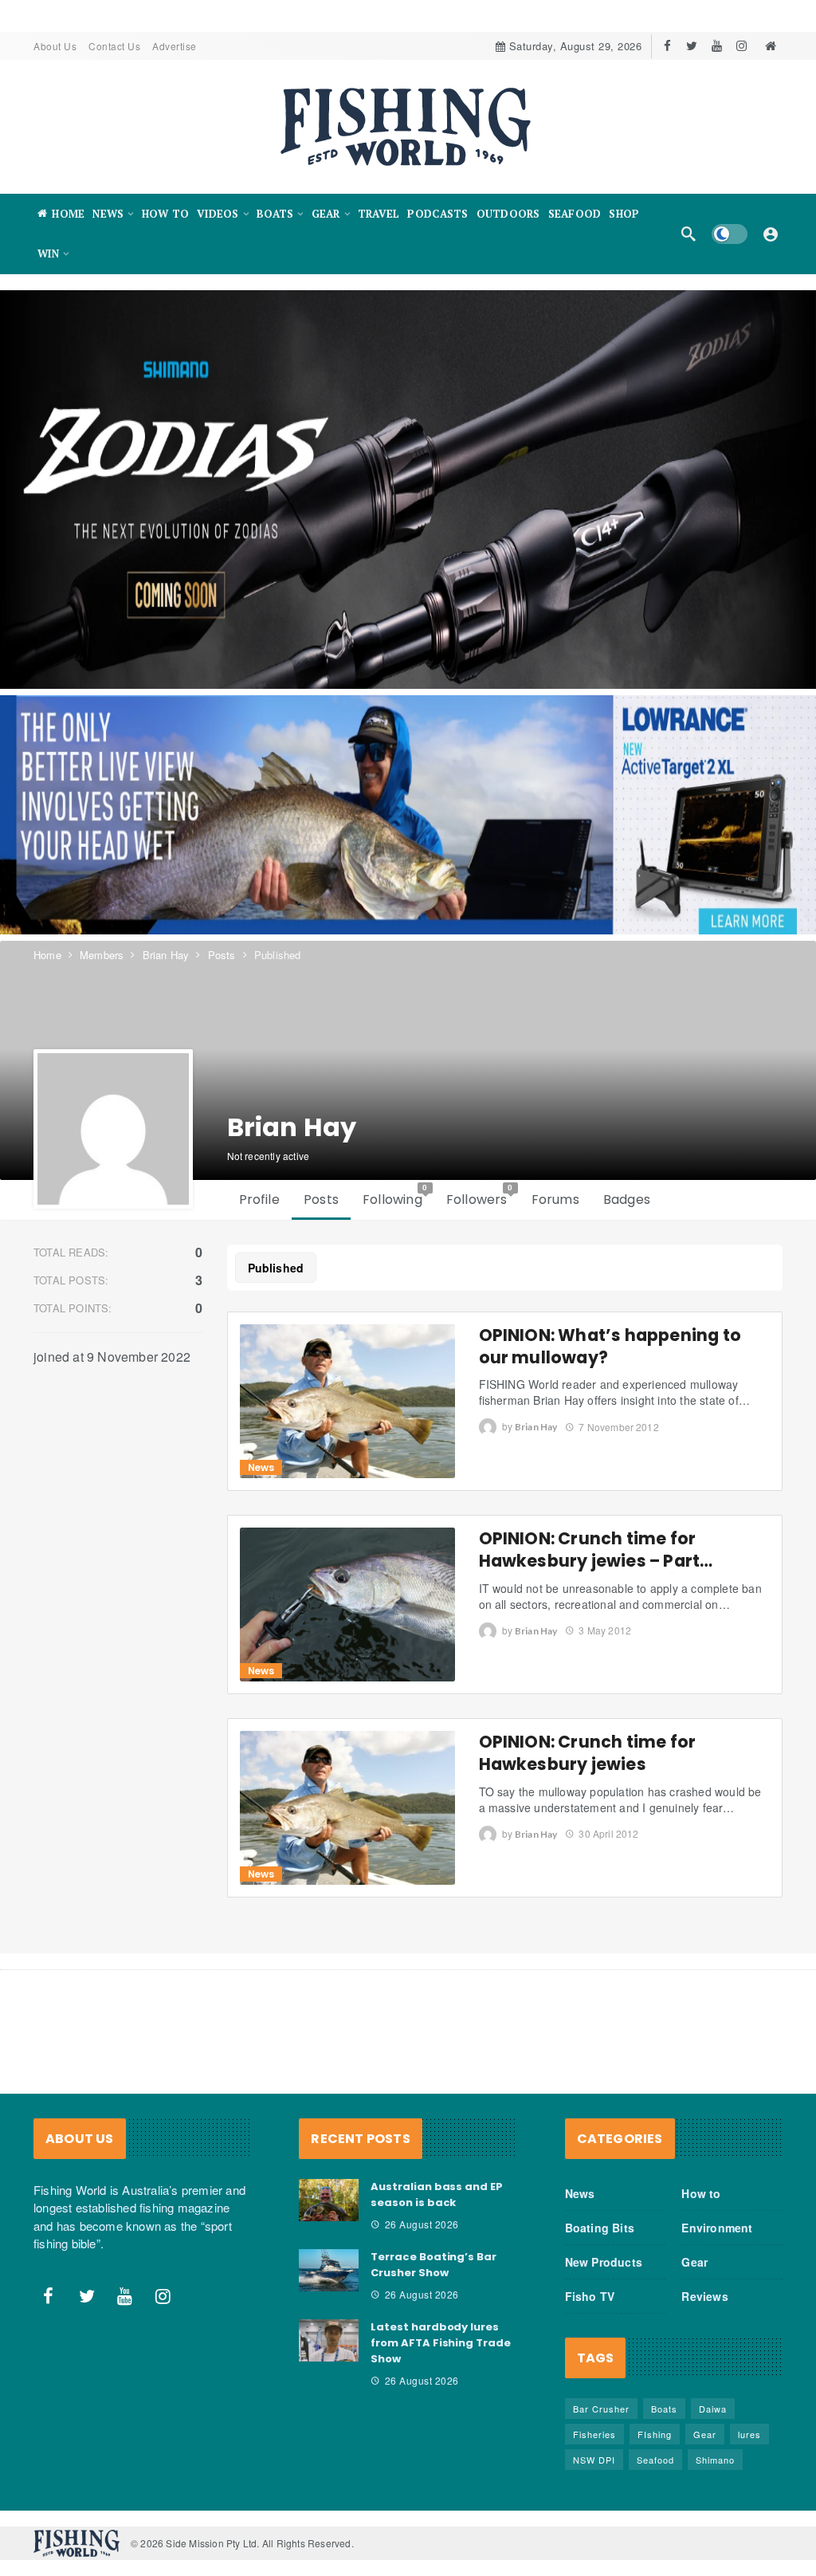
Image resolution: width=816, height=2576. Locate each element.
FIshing (655, 2434)
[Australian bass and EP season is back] (329, 2200)
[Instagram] (741, 46)
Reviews (704, 2296)
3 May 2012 (605, 1630)
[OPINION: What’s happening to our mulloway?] (347, 1401)
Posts (321, 1200)
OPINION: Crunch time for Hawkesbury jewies (588, 1753)
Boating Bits (600, 2228)
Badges (627, 1200)
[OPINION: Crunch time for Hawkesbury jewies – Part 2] (347, 1605)
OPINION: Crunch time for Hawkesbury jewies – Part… (596, 1550)
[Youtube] (717, 46)
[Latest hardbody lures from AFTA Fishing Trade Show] (329, 2341)
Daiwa (713, 2409)
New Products (604, 2262)
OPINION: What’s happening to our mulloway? (610, 1346)
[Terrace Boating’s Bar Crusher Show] (329, 2271)
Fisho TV (590, 2296)
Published (276, 1268)
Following (395, 1196)
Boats (664, 2409)
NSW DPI (594, 2460)
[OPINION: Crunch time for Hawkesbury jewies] (347, 1808)
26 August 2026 (422, 2224)
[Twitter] (692, 46)
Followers (480, 1196)
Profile (259, 1200)
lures (749, 2434)
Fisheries (594, 2434)
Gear (694, 2262)
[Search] (688, 234)
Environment (717, 2228)
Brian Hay (536, 1428)
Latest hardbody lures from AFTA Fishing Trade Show (441, 2343)
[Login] (771, 234)
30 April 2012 (608, 1833)
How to (701, 2193)
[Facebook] (667, 46)
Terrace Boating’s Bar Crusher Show (433, 2265)
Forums (555, 1200)
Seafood (655, 2460)
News (261, 1467)
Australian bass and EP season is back (437, 2195)
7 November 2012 (618, 1427)
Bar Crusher (601, 2409)
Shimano (715, 2460)
